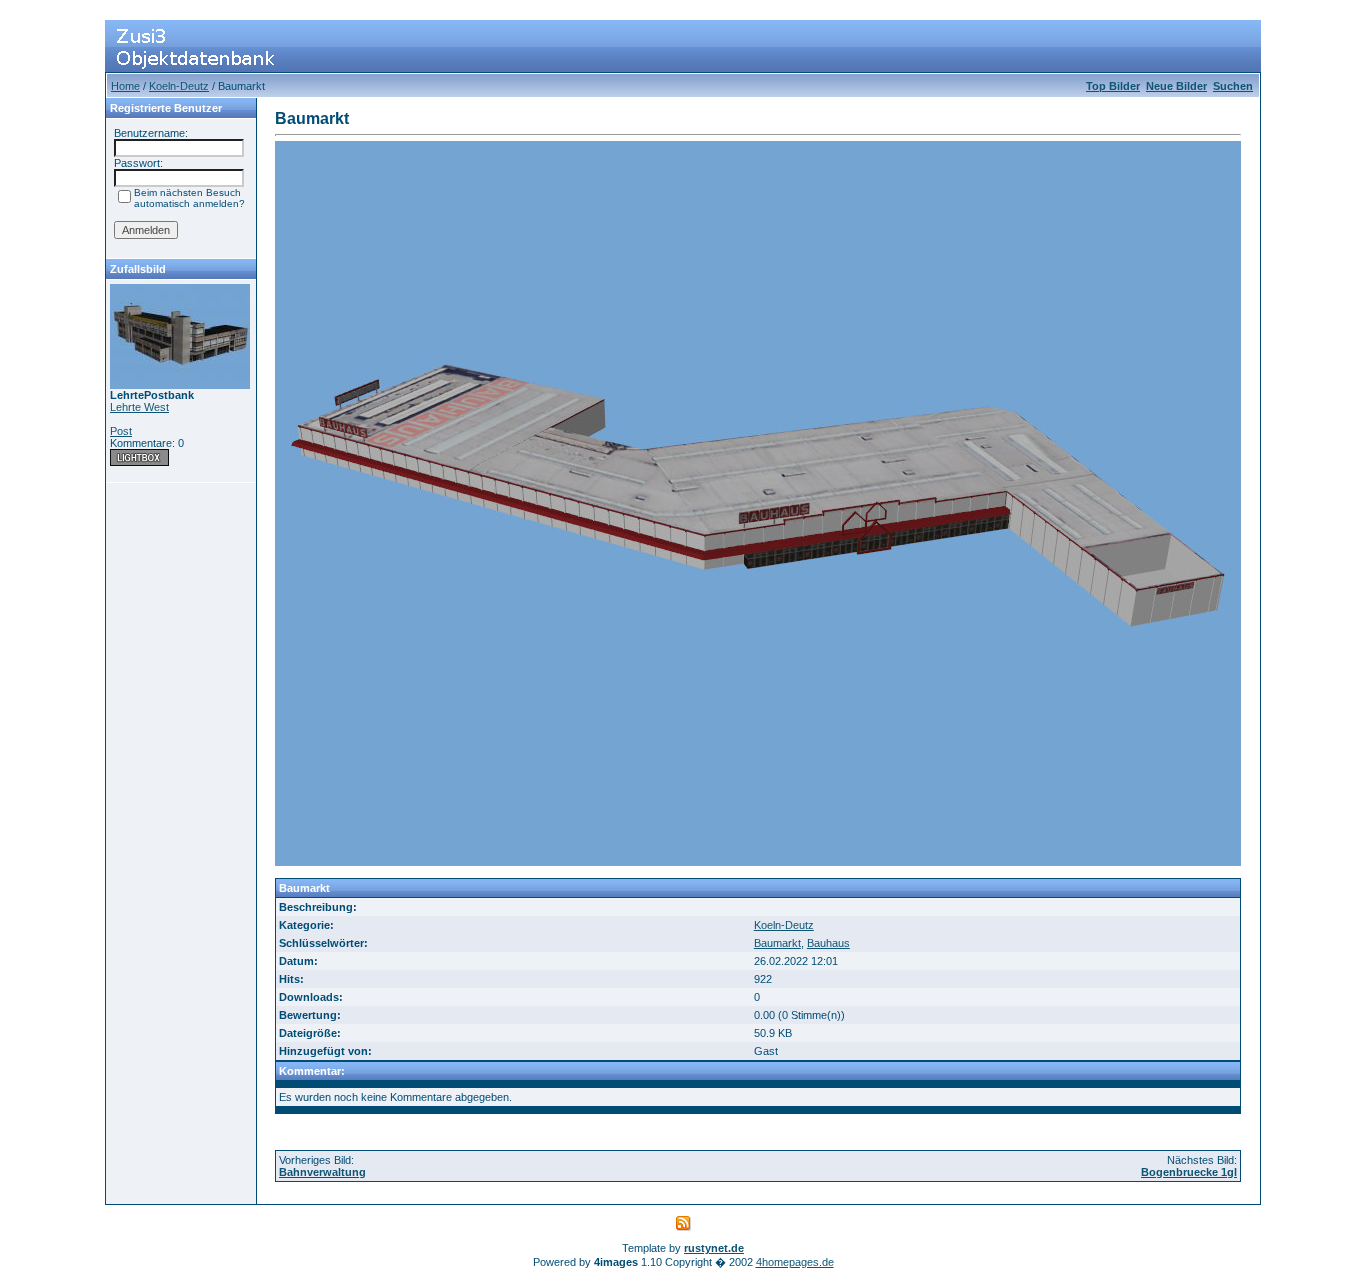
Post (121, 431)
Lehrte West (139, 407)
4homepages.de (795, 1262)
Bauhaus (828, 943)
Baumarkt (777, 943)
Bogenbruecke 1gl (1189, 1172)
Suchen (1233, 86)
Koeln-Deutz (179, 86)
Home (125, 86)
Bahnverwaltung (322, 1172)
